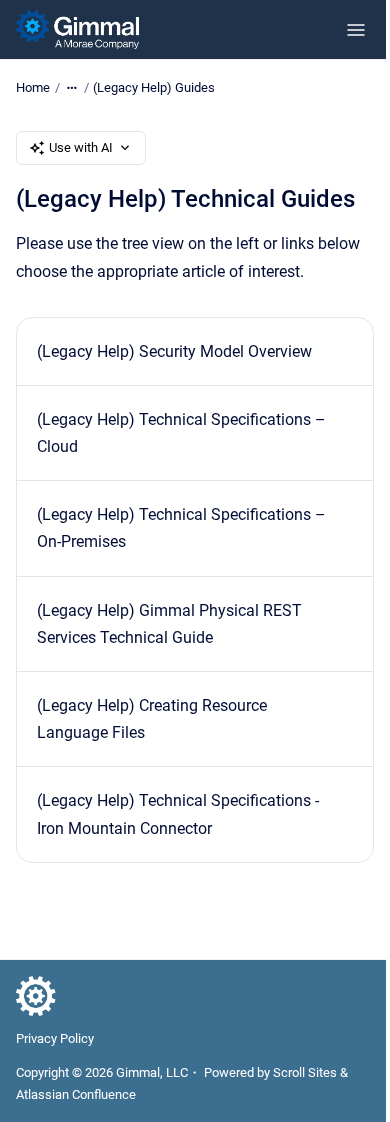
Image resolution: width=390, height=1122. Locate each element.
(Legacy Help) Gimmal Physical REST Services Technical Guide (169, 624)
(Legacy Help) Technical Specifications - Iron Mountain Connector (178, 814)
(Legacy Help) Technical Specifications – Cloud (181, 433)
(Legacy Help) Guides (154, 87)
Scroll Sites (305, 1072)
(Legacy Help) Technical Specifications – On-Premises (181, 528)
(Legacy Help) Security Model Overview (174, 351)
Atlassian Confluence (76, 1094)
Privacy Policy (55, 1038)
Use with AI (81, 147)
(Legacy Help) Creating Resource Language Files (152, 719)
